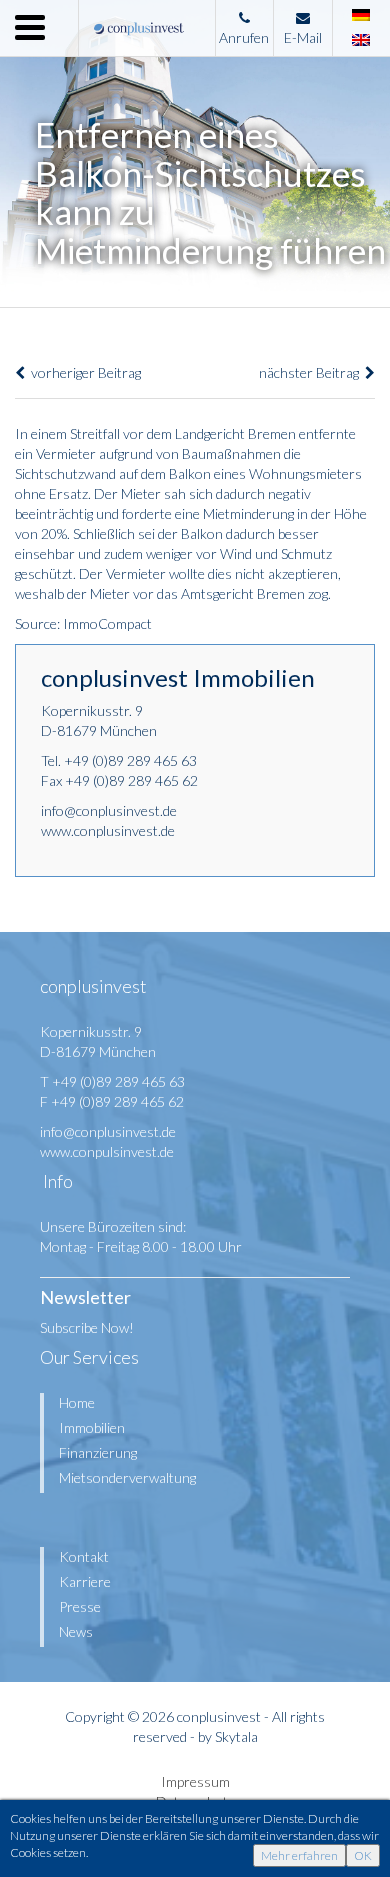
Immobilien (92, 1427)
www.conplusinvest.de (108, 830)
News (76, 1631)
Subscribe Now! (87, 1327)
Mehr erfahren (299, 1855)
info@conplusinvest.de (109, 810)
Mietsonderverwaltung (127, 1477)
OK (363, 1855)
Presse (80, 1606)
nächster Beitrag (312, 372)
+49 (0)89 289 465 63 (130, 760)
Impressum (195, 1781)
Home (77, 1402)
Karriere (85, 1581)
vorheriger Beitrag (83, 372)
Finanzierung (98, 1452)
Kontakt (84, 1556)
